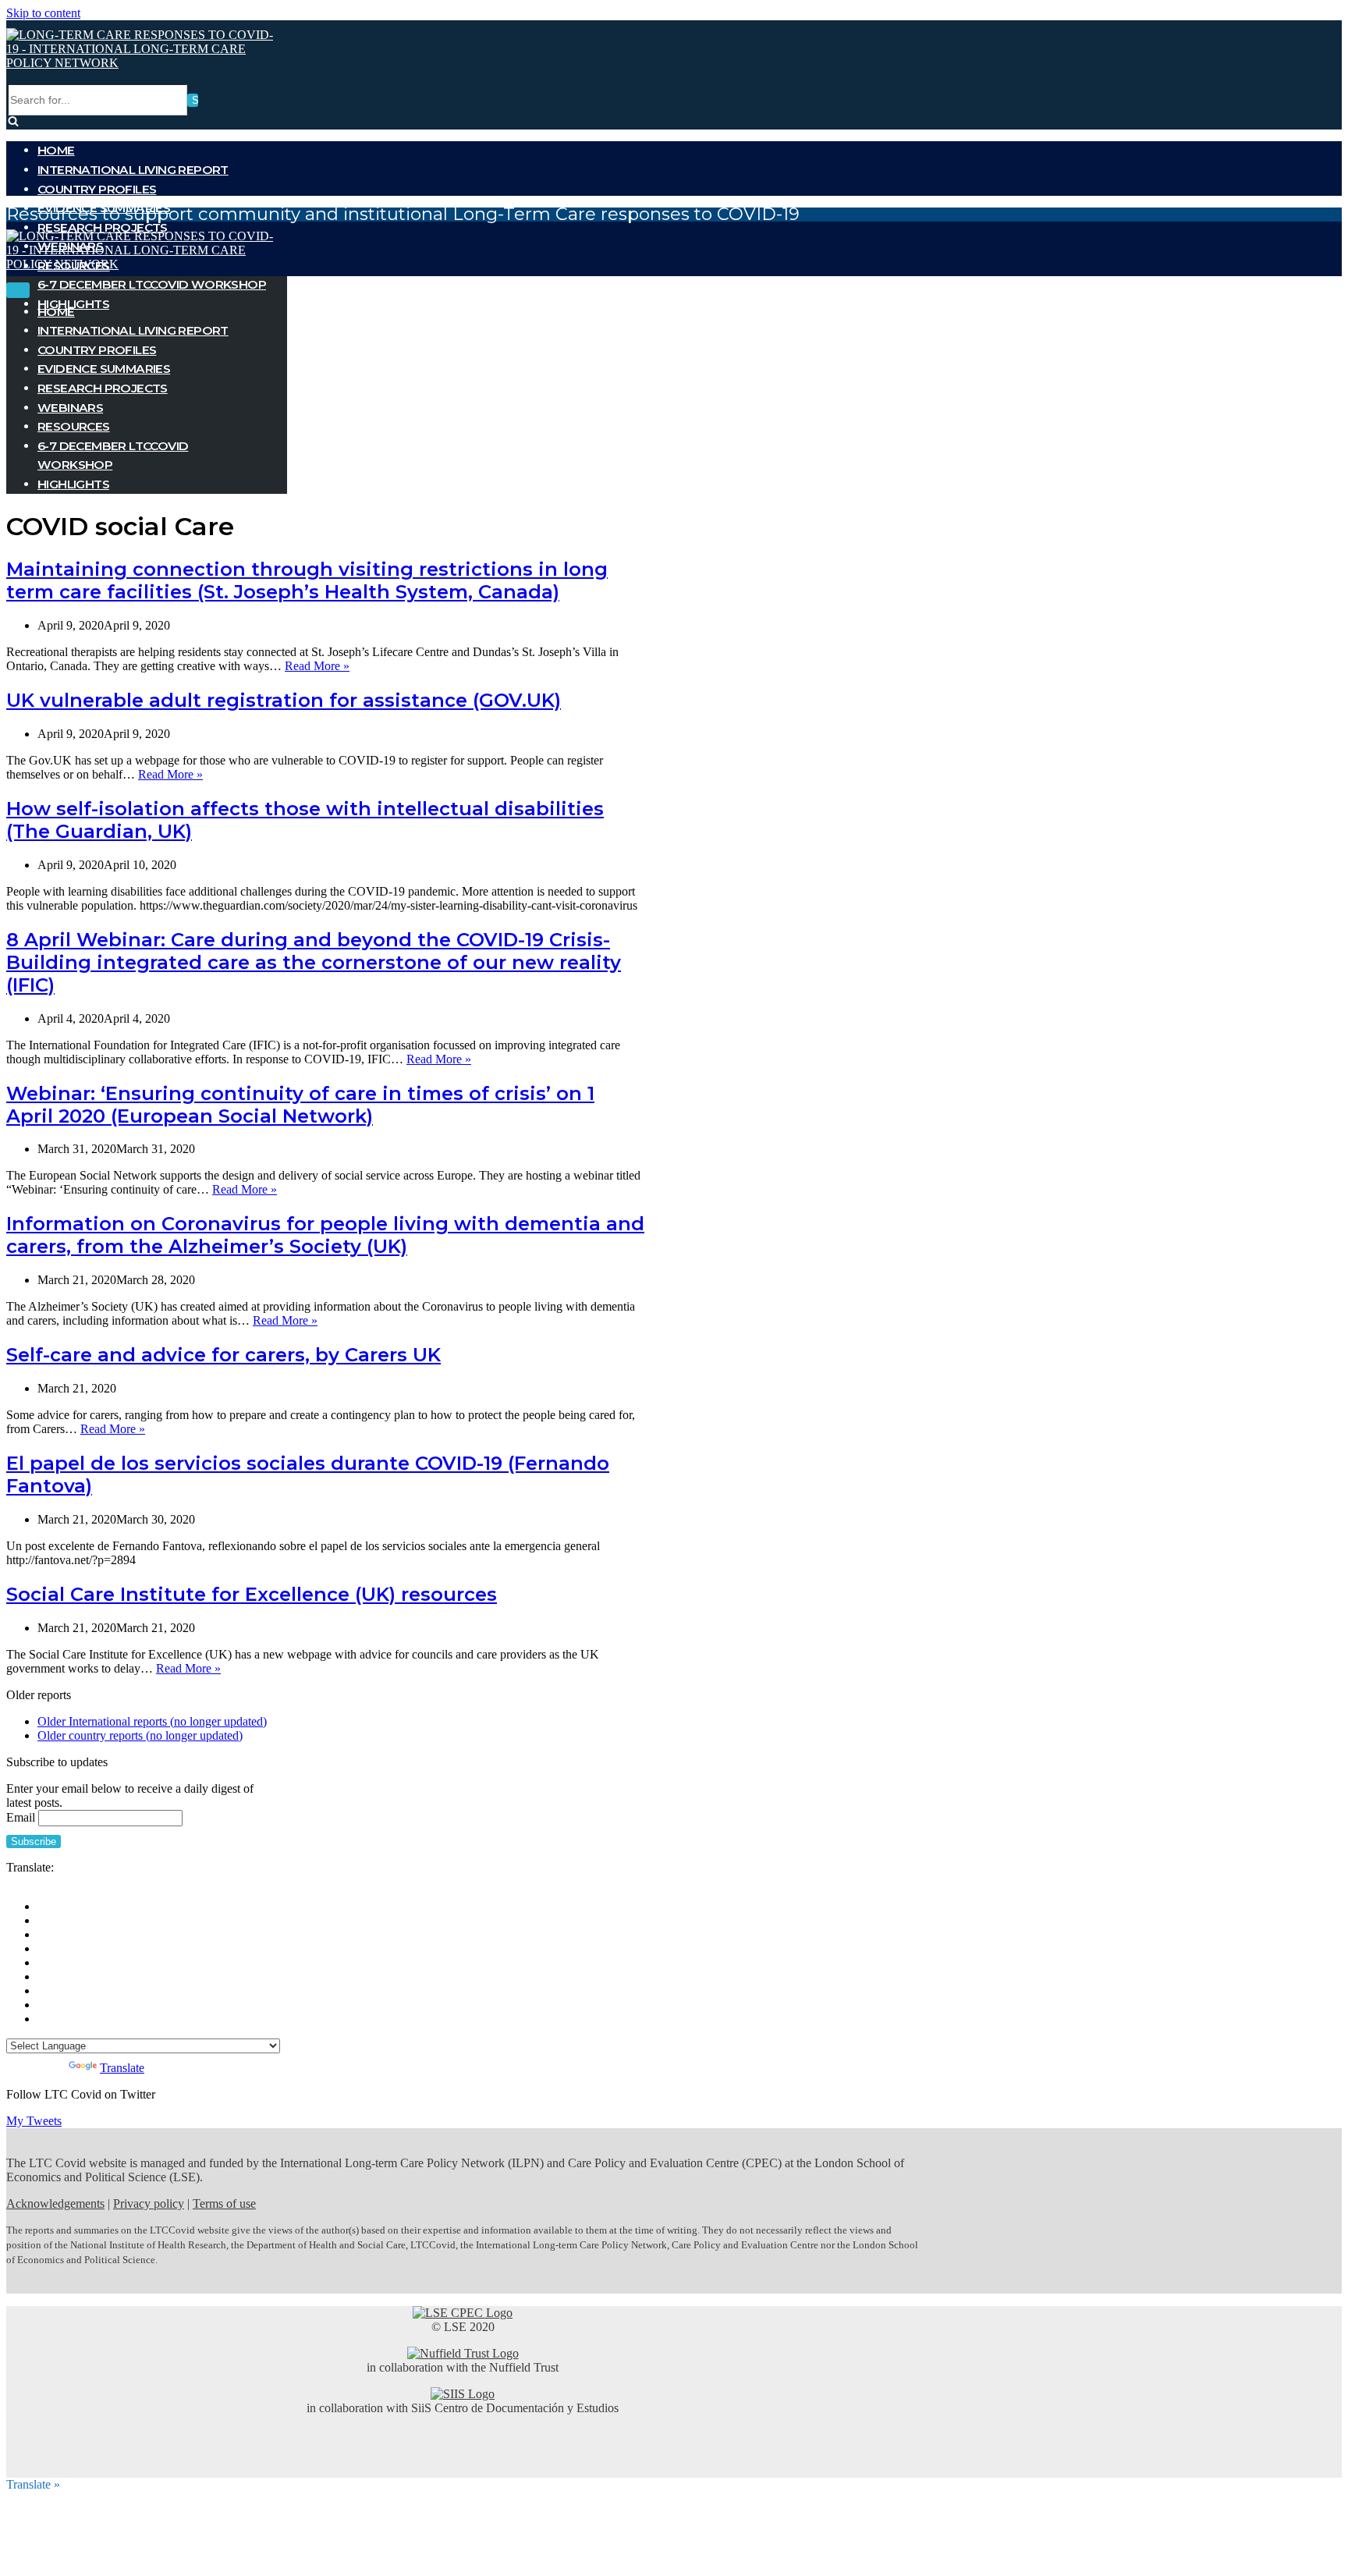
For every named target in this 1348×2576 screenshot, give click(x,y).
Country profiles (97, 189)
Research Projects (103, 227)
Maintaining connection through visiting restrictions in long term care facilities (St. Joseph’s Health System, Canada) (307, 580)
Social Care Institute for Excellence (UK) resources (252, 1594)
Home (56, 150)
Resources (74, 426)
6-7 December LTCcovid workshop (152, 284)
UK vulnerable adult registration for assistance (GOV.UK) (284, 700)
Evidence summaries (104, 369)
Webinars (70, 408)
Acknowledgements (55, 2203)
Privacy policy (149, 2203)
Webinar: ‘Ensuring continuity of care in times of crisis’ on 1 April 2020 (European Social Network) (300, 1105)
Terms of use (224, 2203)
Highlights (73, 484)
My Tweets (34, 2121)
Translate (122, 2068)
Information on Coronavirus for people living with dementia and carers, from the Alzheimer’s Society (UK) (325, 1235)
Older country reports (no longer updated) (140, 1735)
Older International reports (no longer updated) (152, 1721)
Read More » (317, 666)
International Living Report (133, 170)
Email (21, 1817)
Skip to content (43, 13)
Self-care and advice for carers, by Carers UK (223, 1355)
